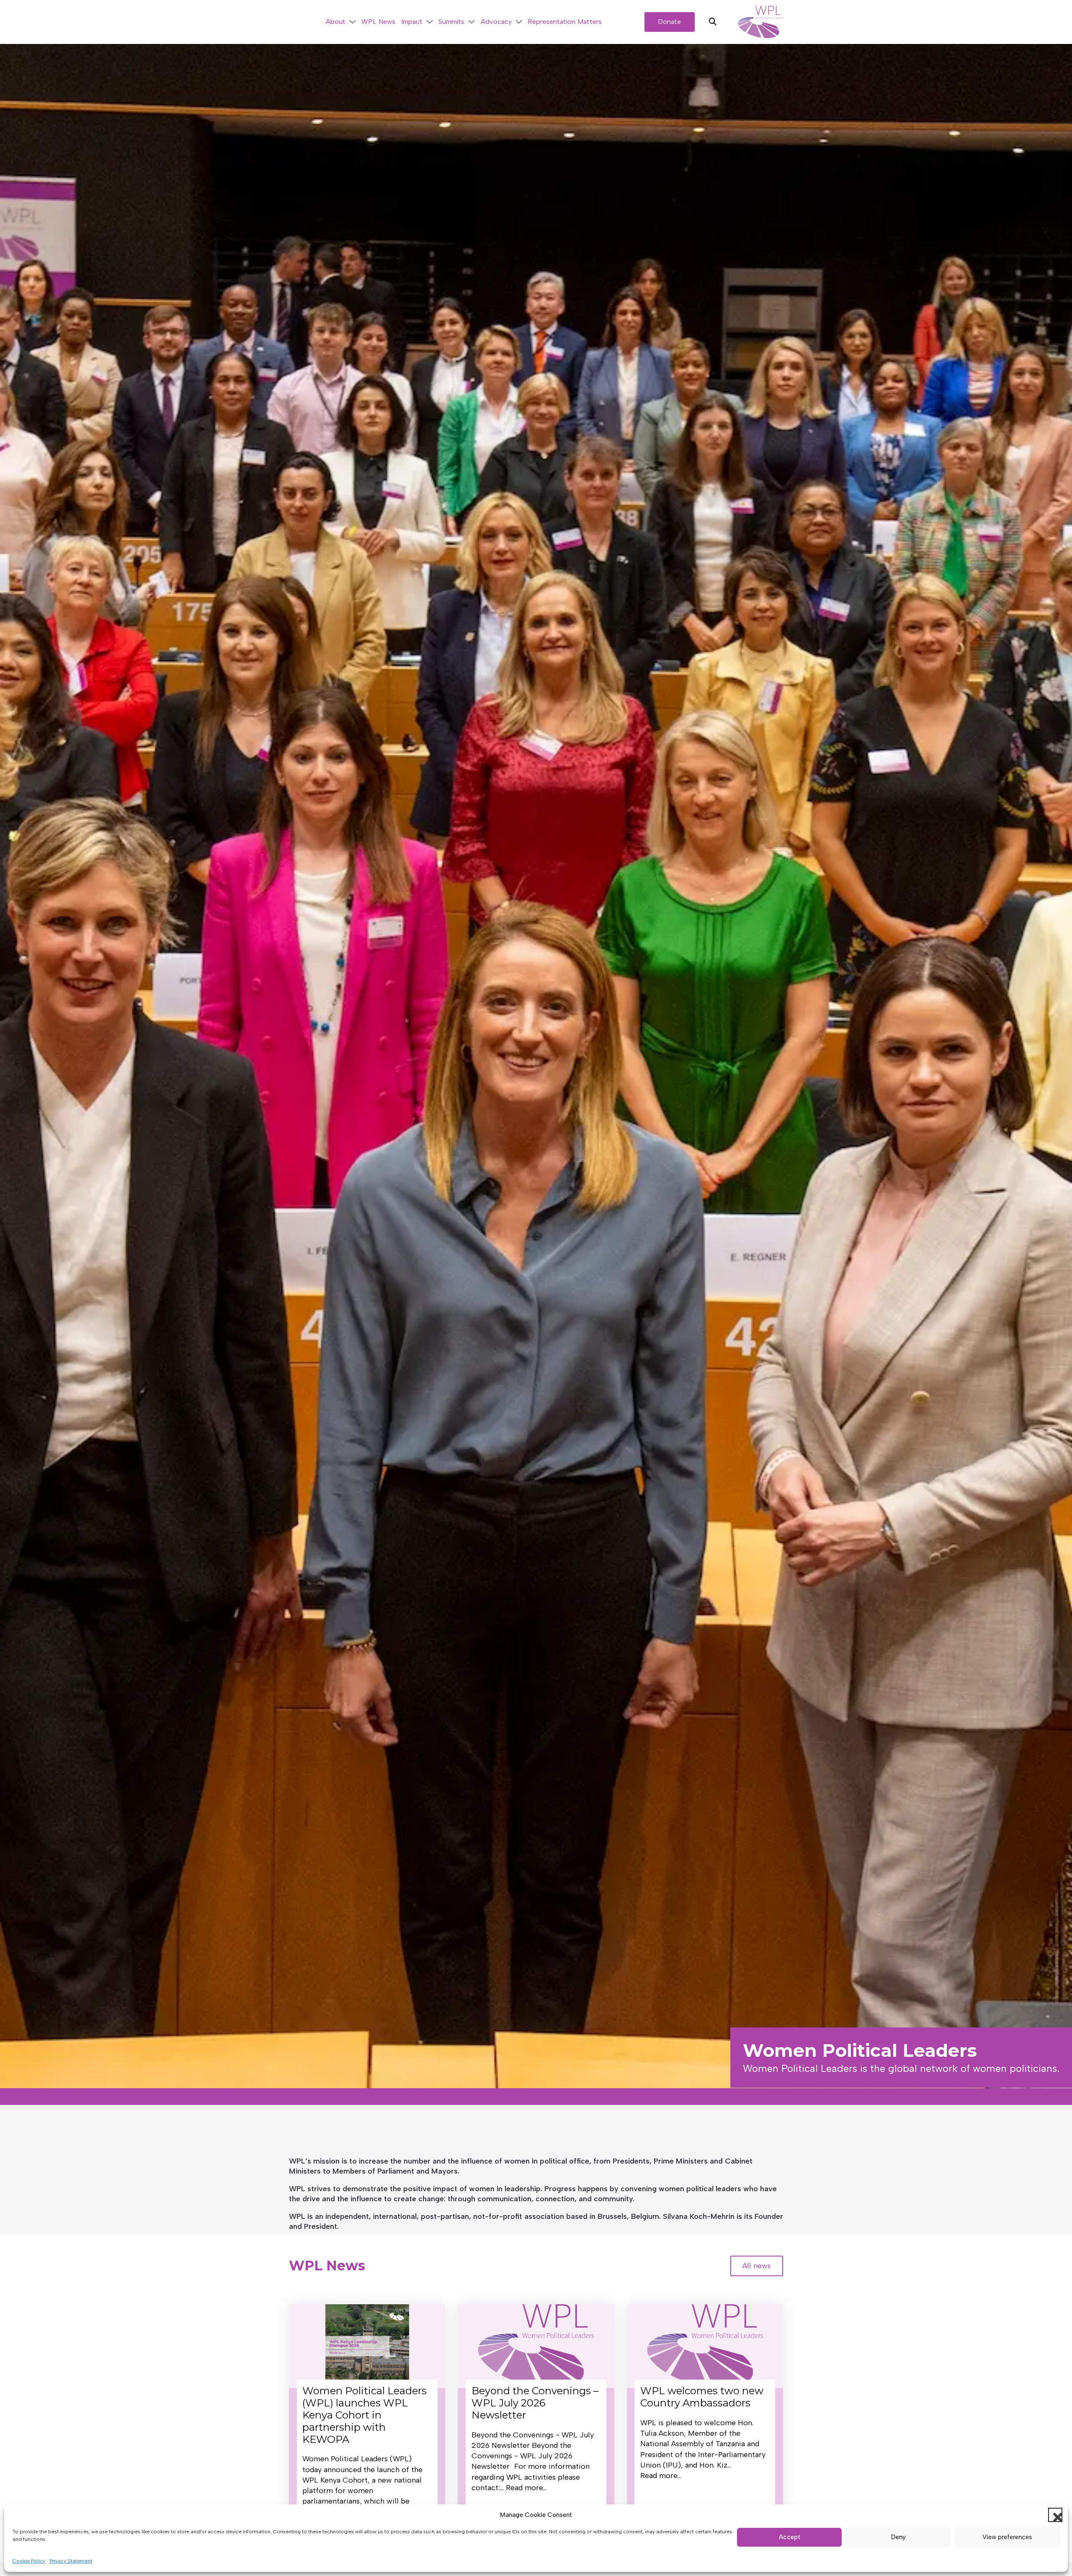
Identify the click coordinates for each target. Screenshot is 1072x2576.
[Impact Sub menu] (430, 22)
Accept (790, 2537)
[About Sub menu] (353, 22)
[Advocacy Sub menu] (519, 22)
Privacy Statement (71, 2561)
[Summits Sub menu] (472, 22)
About (336, 22)
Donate (669, 22)
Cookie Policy (29, 2561)
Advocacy (496, 22)
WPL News (378, 22)
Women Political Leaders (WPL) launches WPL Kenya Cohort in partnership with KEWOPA (365, 2415)
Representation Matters (565, 22)
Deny (898, 2537)
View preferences (1007, 2537)
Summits (451, 22)
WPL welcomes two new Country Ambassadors (702, 2397)
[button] (1055, 2515)
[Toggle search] (713, 22)
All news (757, 2266)
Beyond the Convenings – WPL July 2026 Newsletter (535, 2403)
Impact (412, 22)
